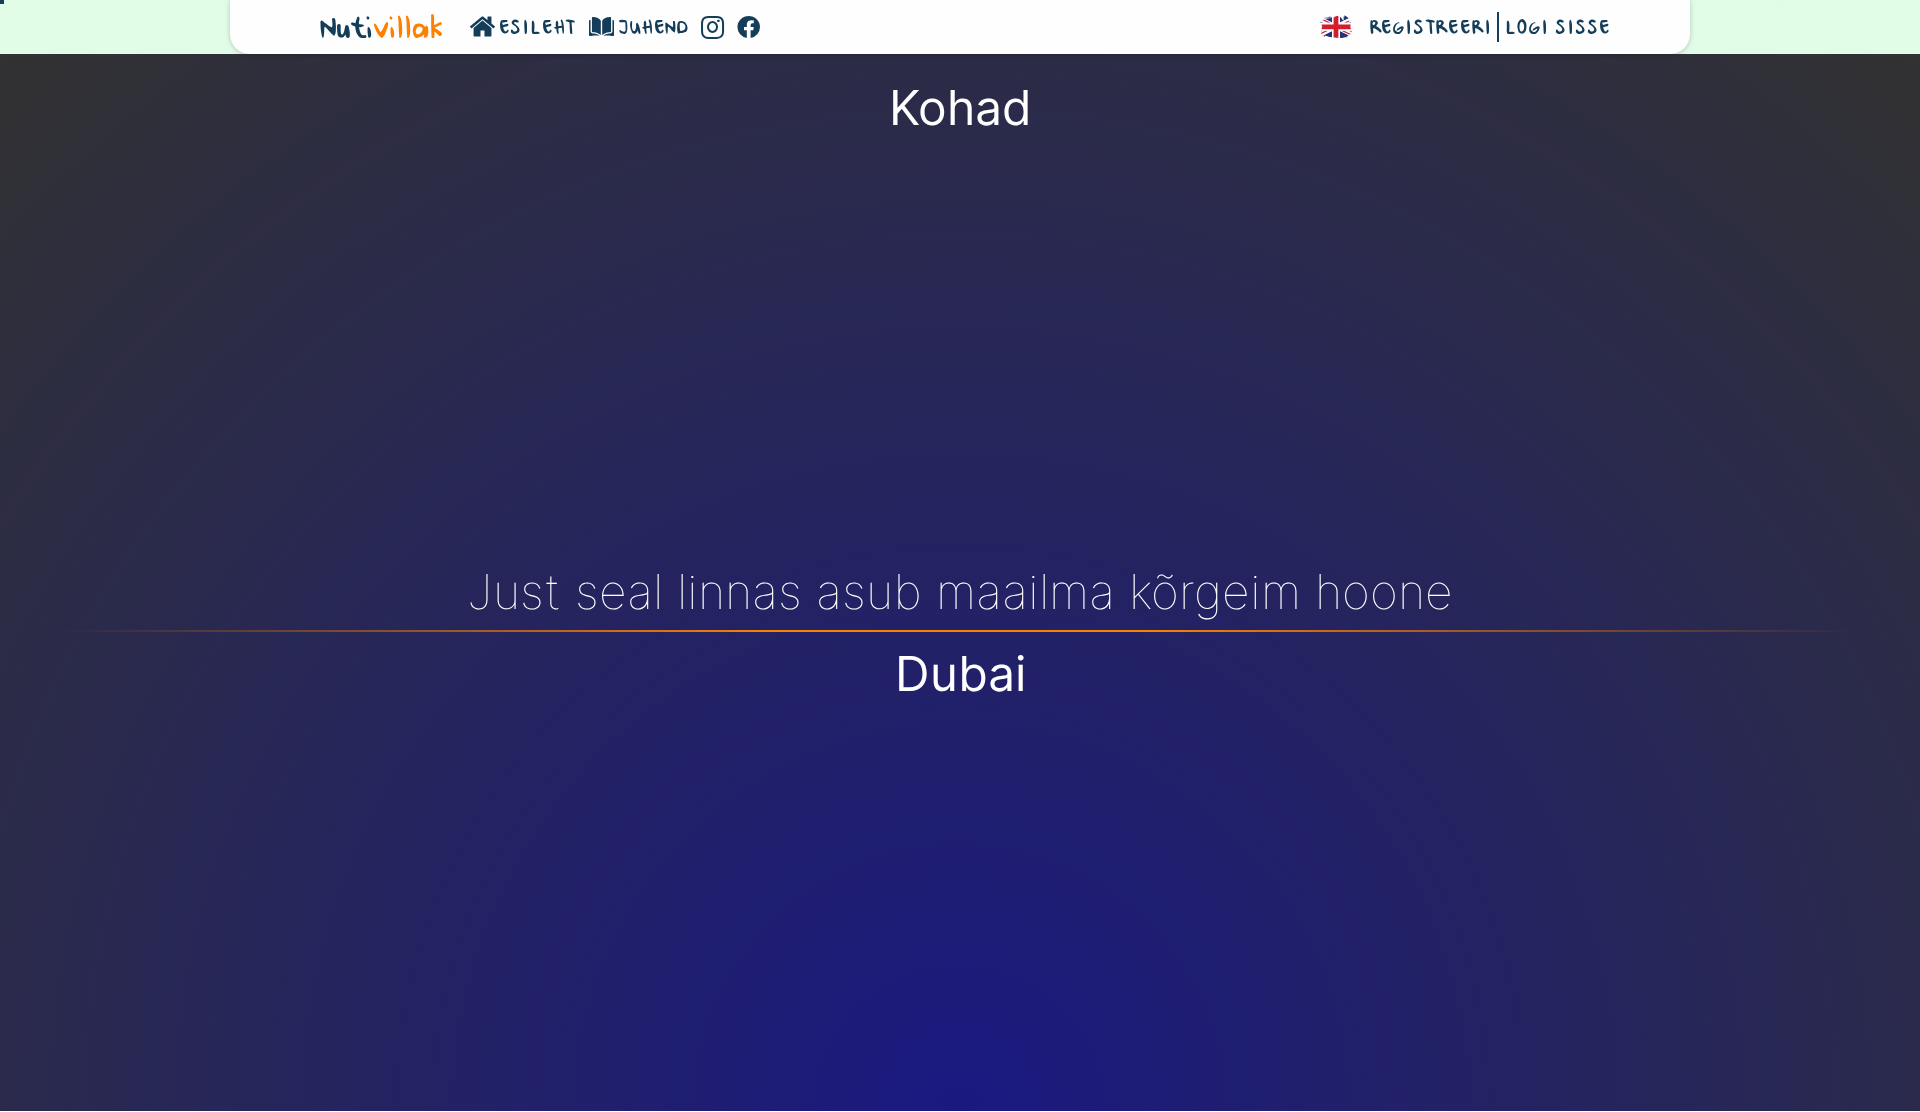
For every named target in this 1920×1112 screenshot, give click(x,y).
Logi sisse (1557, 29)
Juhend (653, 29)
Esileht (538, 29)
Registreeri (1431, 29)
